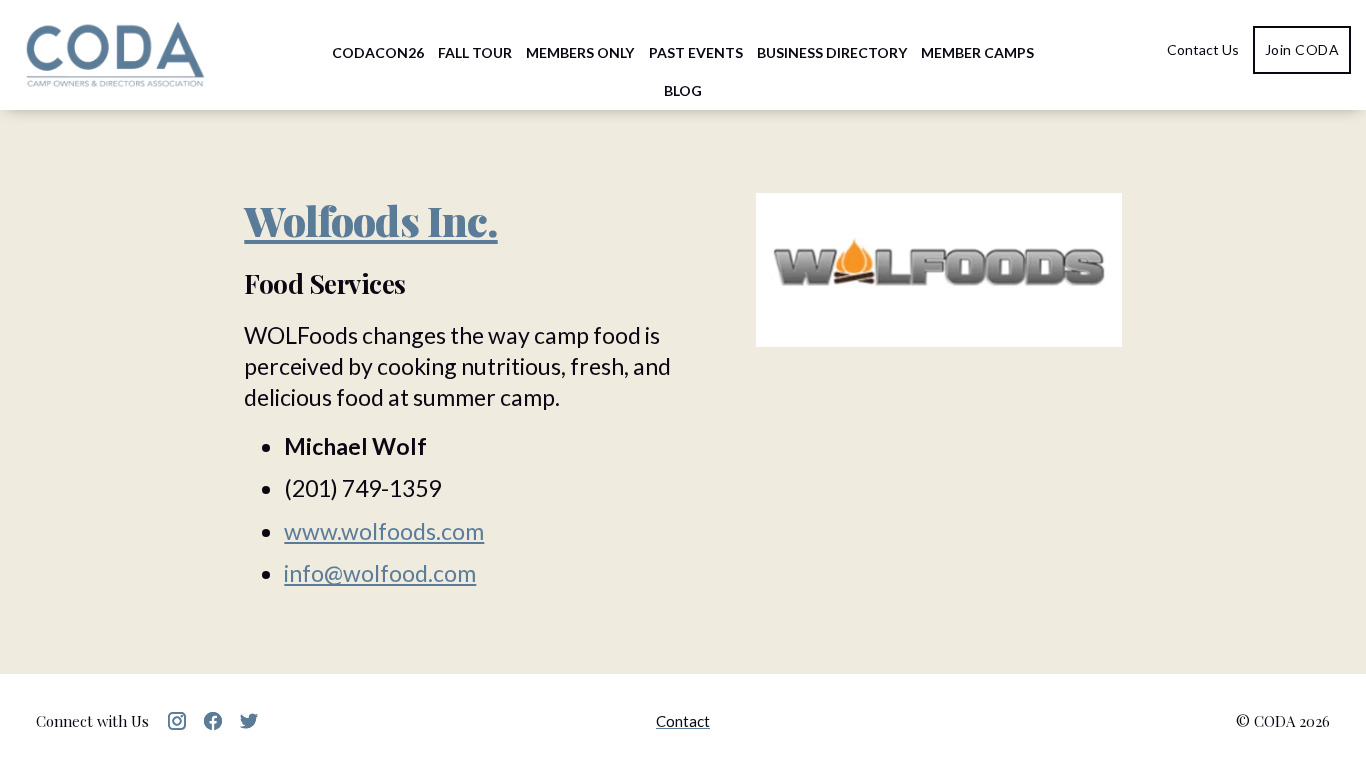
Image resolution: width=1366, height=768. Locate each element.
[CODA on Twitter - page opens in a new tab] (249, 721)
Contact (683, 721)
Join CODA (1302, 49)
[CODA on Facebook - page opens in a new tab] (213, 721)
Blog (683, 90)
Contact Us (1203, 49)
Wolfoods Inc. (370, 220)
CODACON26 (378, 52)
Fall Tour (475, 52)
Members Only (580, 52)
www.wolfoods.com (384, 531)
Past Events (696, 52)
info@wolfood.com (380, 573)
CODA (115, 55)
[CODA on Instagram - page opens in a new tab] (177, 721)
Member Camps (977, 52)
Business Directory (832, 52)
